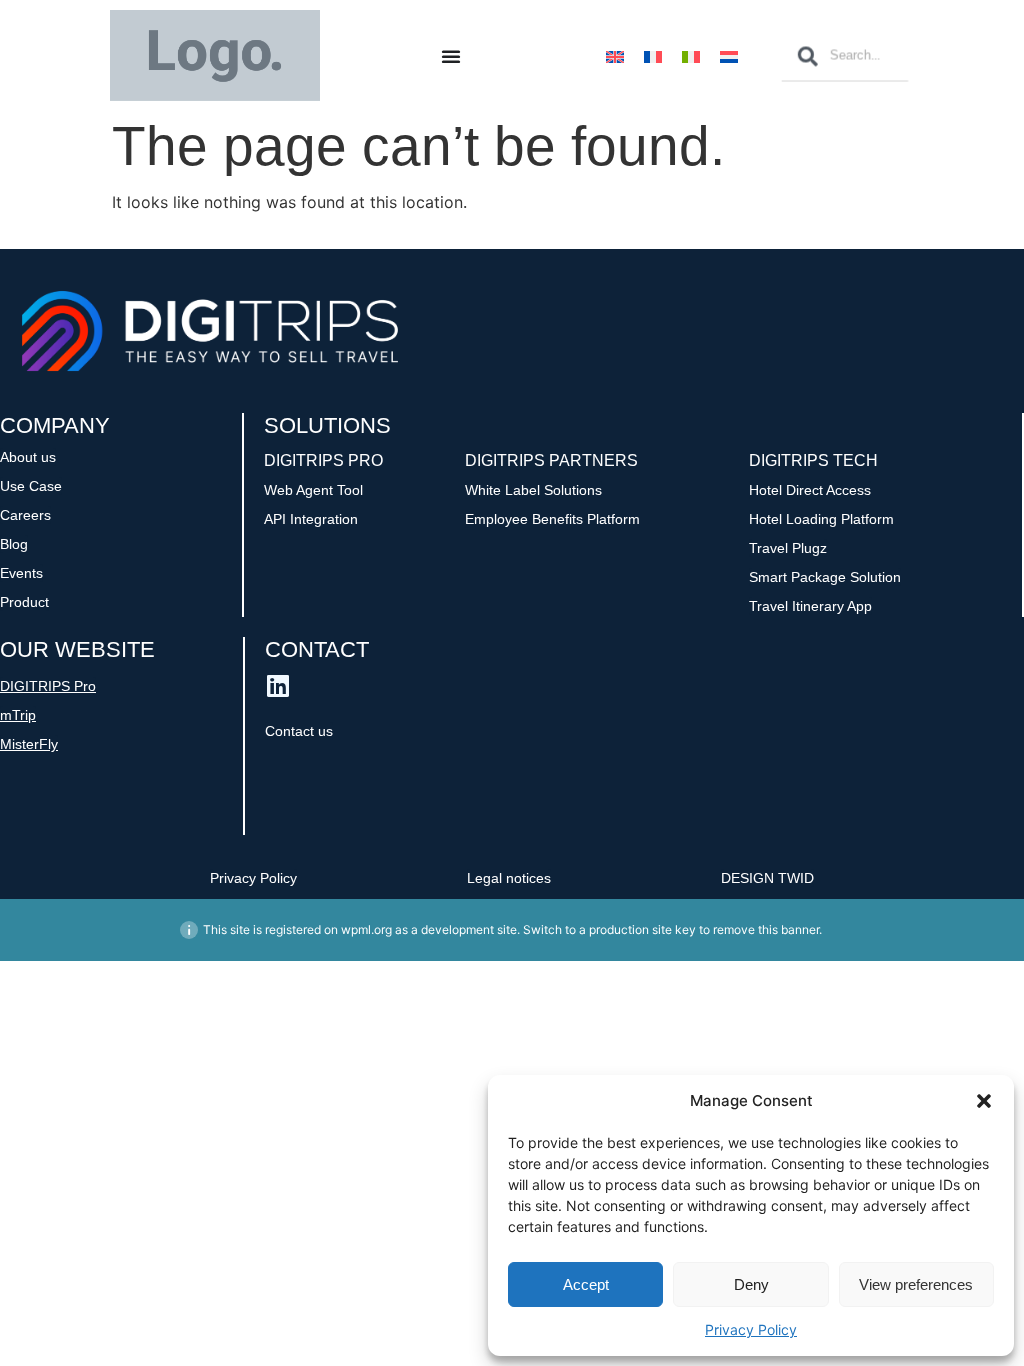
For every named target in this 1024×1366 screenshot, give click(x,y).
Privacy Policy (751, 1329)
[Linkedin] (277, 685)
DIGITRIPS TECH (813, 460)
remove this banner (766, 929)
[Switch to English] (615, 55)
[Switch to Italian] (691, 55)
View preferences (916, 1284)
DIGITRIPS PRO (323, 460)
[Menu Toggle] (451, 56)
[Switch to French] (653, 55)
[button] (984, 1101)
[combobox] (845, 56)
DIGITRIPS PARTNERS (551, 460)
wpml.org (366, 929)
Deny (751, 1284)
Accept (586, 1284)
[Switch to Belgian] (729, 55)
